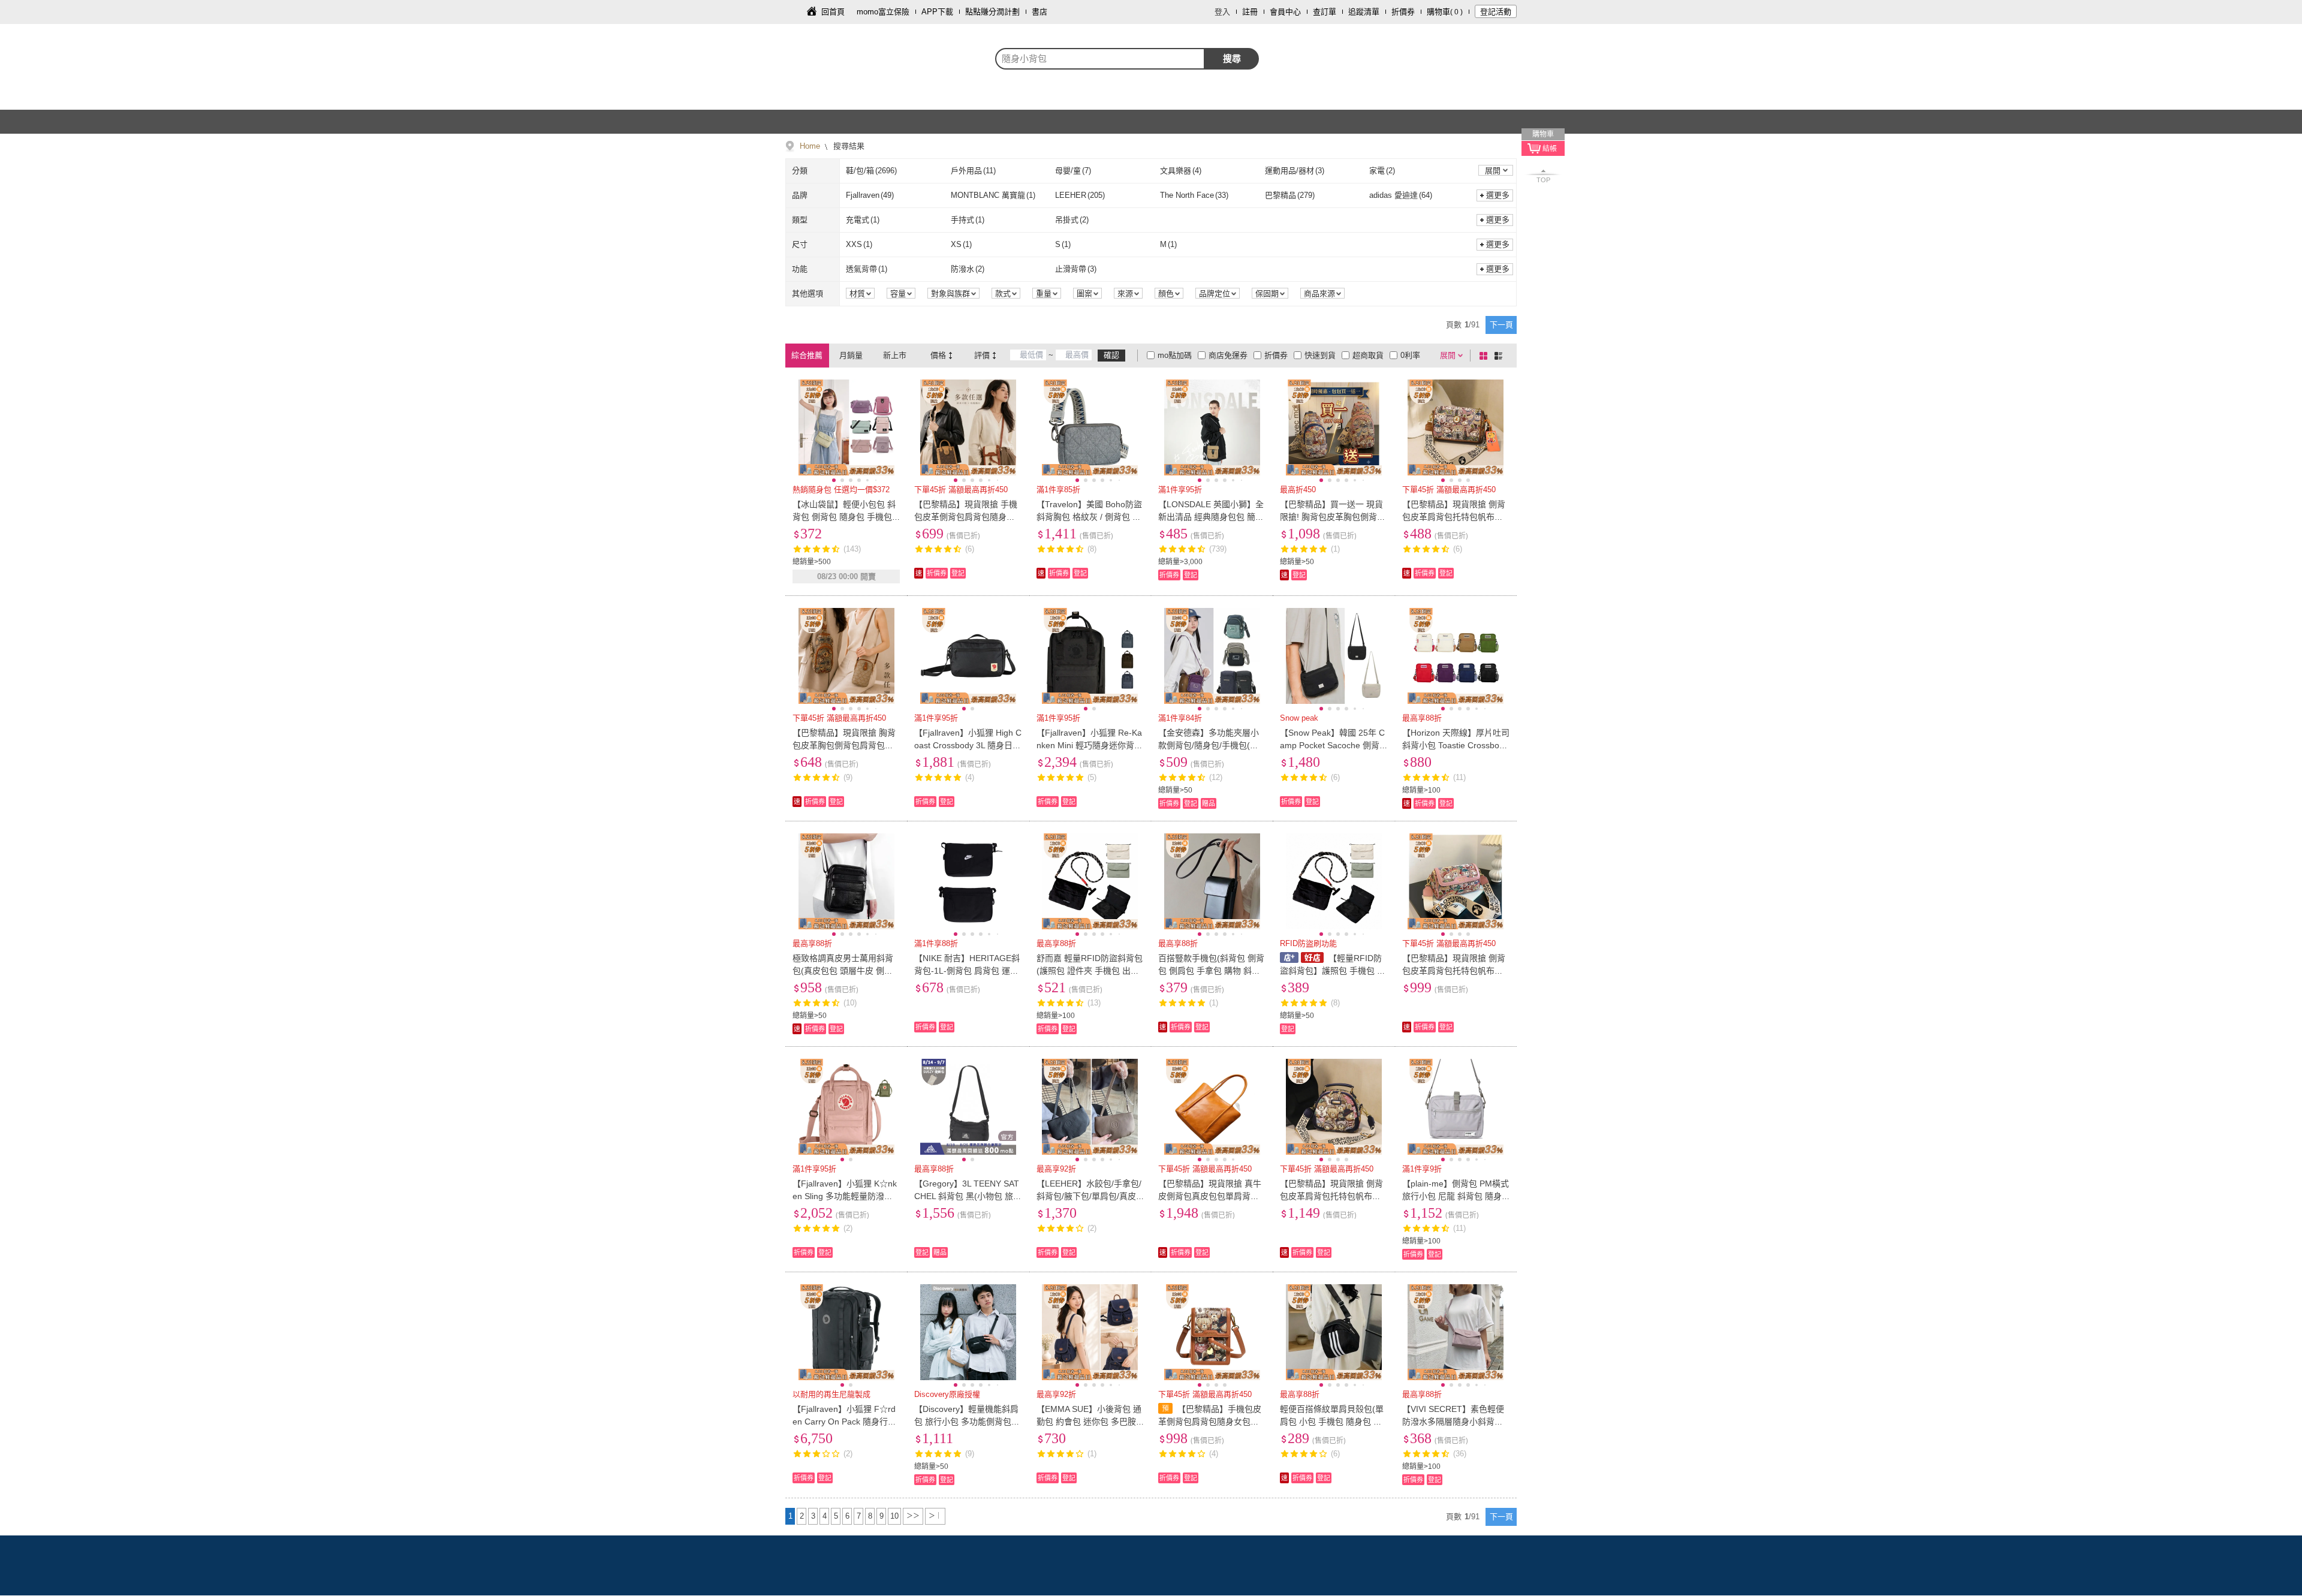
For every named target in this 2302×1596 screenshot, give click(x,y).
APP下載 (937, 12)
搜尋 (1232, 58)
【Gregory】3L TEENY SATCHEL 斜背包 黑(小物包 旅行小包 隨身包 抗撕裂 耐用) (968, 1196)
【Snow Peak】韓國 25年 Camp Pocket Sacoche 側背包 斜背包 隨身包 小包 (1332, 745)
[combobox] (1100, 59)
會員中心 (1285, 12)
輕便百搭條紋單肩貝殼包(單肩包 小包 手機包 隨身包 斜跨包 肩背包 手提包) (1332, 1422)
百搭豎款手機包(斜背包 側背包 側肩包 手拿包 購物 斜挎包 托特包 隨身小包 (1211, 971)
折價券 (1403, 12)
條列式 (1500, 356)
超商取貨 (1368, 355)
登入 (1222, 12)
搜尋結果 (848, 146)
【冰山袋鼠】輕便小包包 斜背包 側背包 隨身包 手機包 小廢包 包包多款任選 (844, 517)
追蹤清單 (1364, 12)
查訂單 (1325, 12)
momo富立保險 (883, 12)
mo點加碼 (1175, 355)
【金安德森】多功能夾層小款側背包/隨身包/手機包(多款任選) (1209, 745)
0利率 (1410, 355)
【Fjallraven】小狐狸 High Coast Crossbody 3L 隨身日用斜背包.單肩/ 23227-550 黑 (968, 745)
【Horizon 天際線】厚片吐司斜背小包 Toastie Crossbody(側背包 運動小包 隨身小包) (1456, 745)
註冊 (1250, 12)
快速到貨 (1320, 355)
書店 (1039, 12)
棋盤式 (1486, 356)
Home (810, 146)
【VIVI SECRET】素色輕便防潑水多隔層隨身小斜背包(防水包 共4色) (1453, 1422)
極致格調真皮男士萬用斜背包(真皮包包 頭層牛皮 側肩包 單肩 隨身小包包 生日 (843, 971)
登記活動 (1496, 12)
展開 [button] (1493, 171)
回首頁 (833, 12)
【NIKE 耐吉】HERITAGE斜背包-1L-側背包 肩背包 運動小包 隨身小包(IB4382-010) (967, 971)
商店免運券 (1228, 355)
